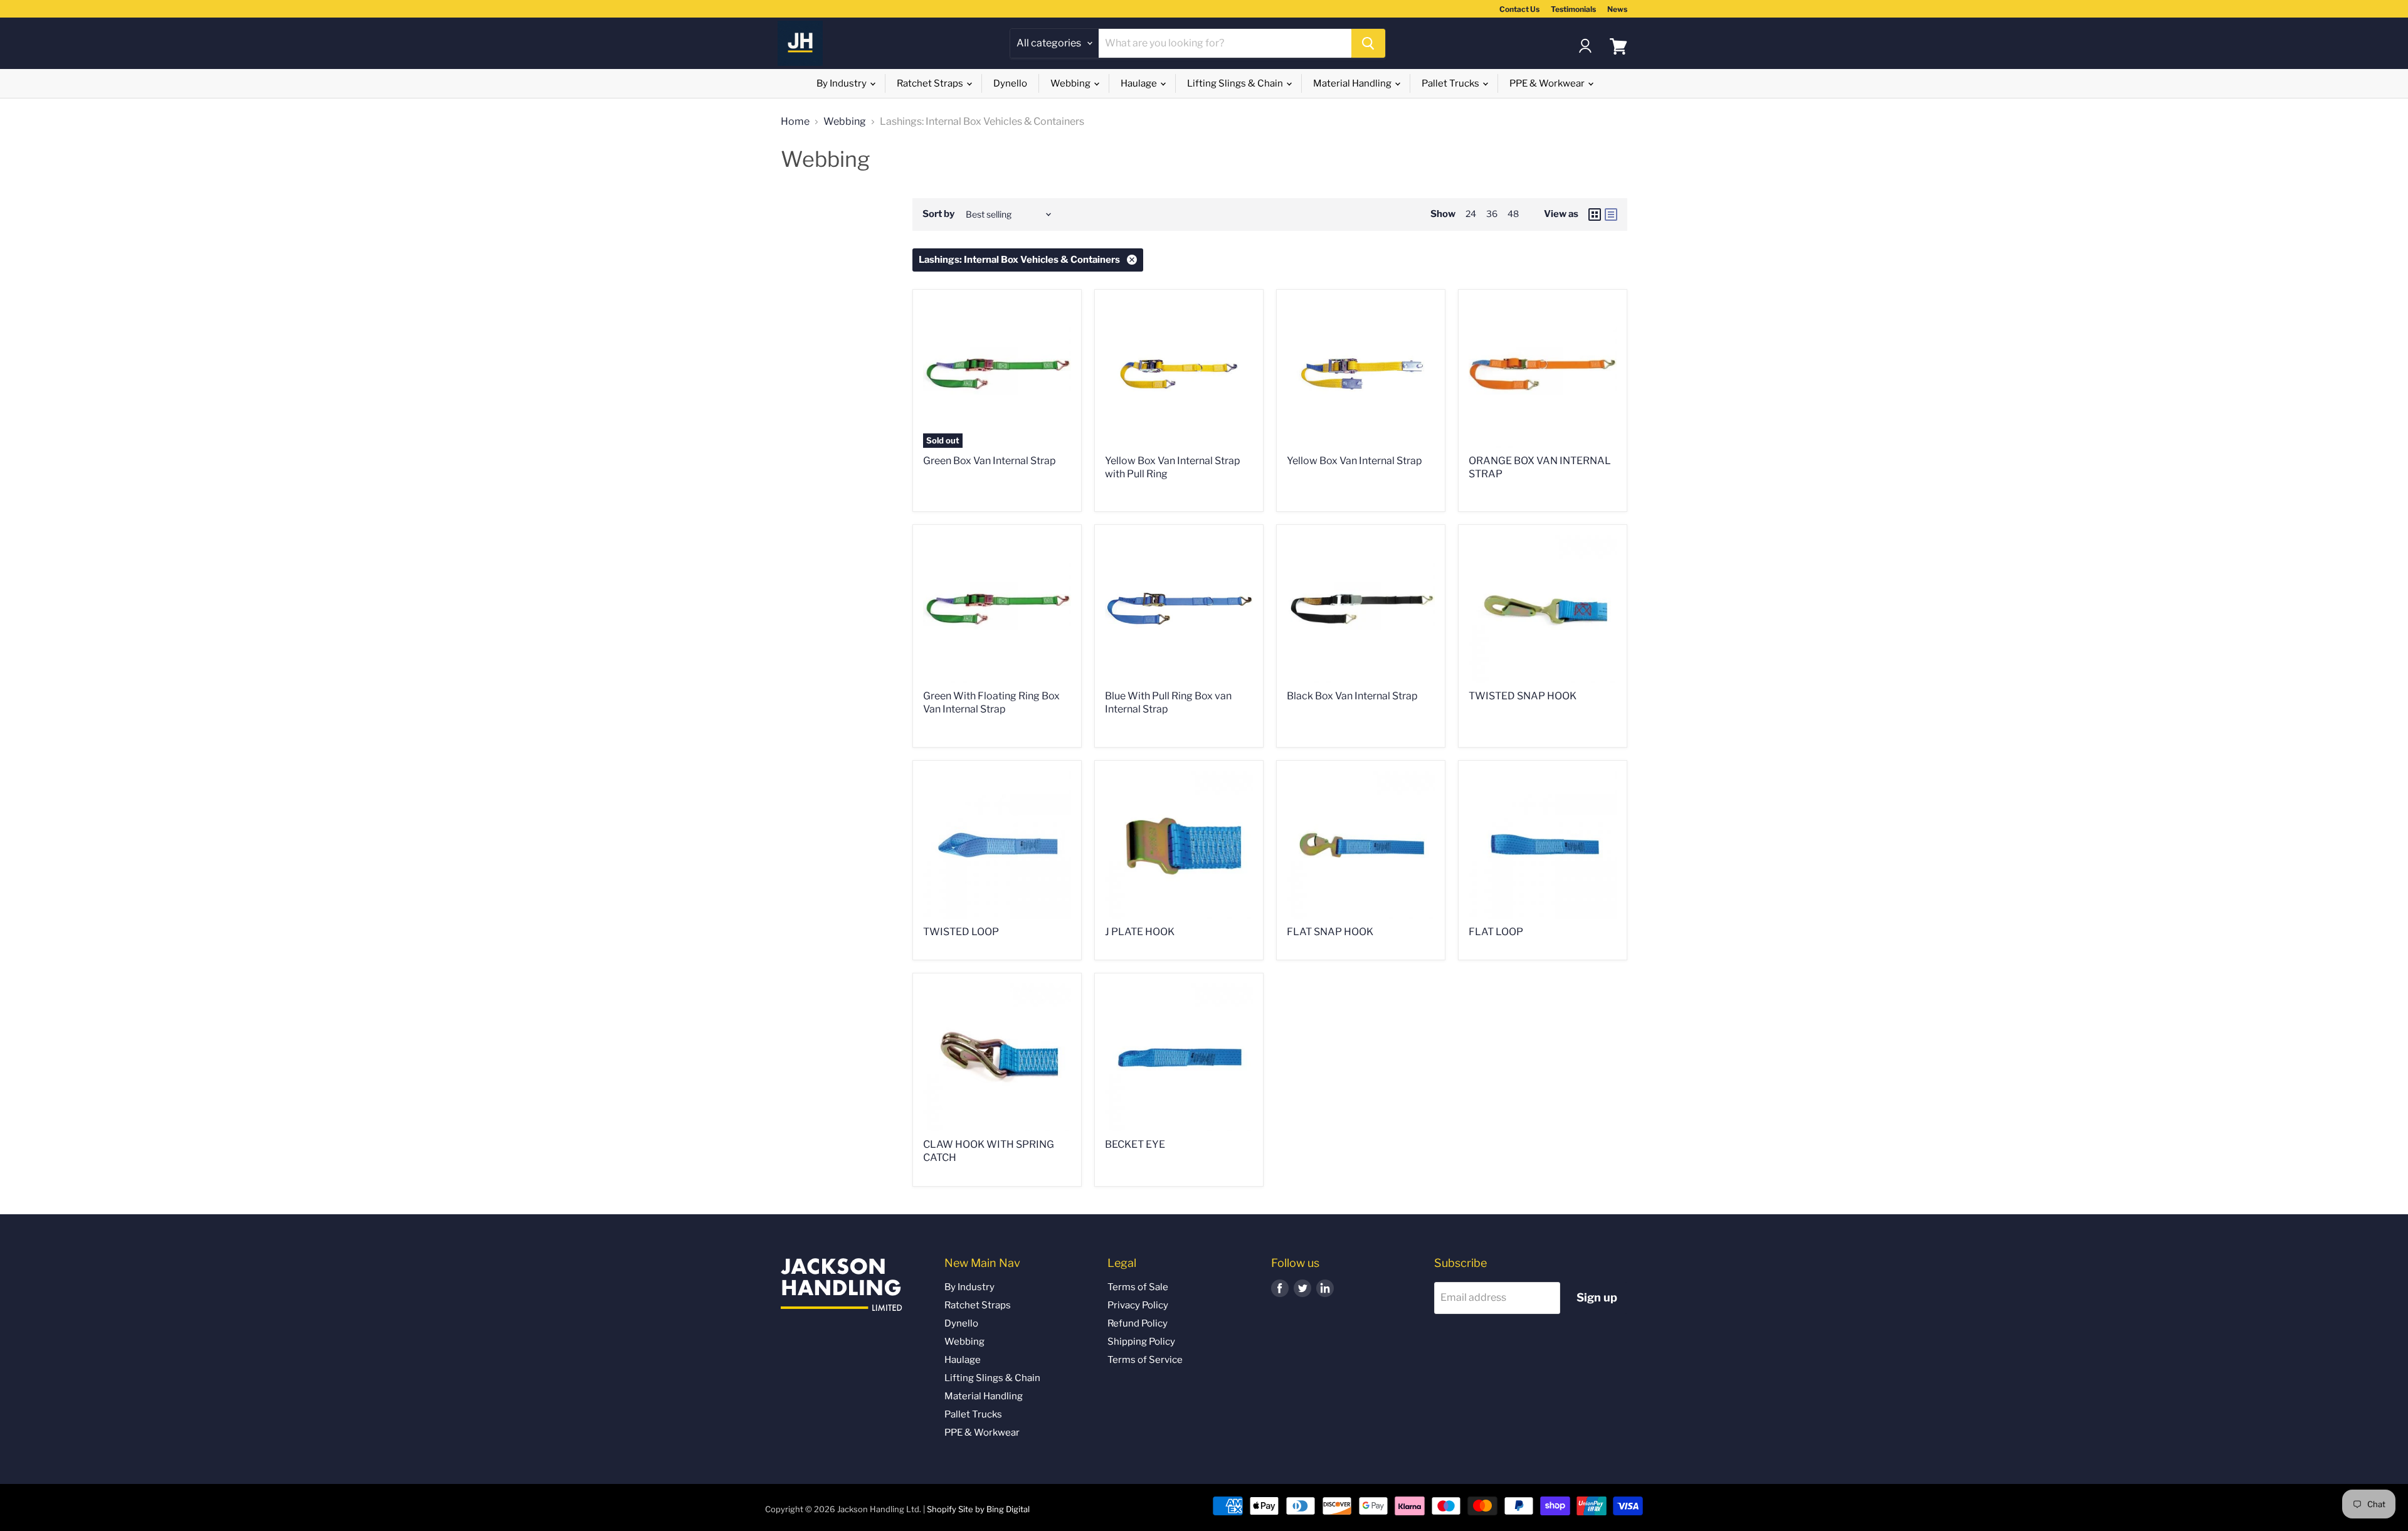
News (1617, 9)
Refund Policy (1138, 1323)
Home (795, 122)
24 (1471, 214)
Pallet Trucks (1451, 83)
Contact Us (1519, 9)
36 (1492, 214)
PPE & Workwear (1548, 83)
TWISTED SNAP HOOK (1523, 696)
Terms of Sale (1138, 1287)
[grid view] (1595, 215)
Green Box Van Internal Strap (990, 461)
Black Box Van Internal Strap (1352, 696)
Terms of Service (1145, 1360)
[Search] (1368, 43)
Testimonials (1573, 9)
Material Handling (1353, 83)
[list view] (1611, 215)
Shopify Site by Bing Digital (978, 1509)
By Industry (842, 83)
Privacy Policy (1138, 1305)
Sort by (938, 214)
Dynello (1010, 83)
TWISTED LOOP (961, 932)
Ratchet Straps (931, 83)
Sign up (1597, 1297)
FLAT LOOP (1496, 932)
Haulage (1140, 83)
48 (1513, 214)
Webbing (1071, 83)
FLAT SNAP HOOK (1330, 932)
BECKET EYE (1135, 1144)
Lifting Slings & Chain (1236, 83)
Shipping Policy (1141, 1342)
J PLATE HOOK (1140, 932)
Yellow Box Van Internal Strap (1354, 461)
